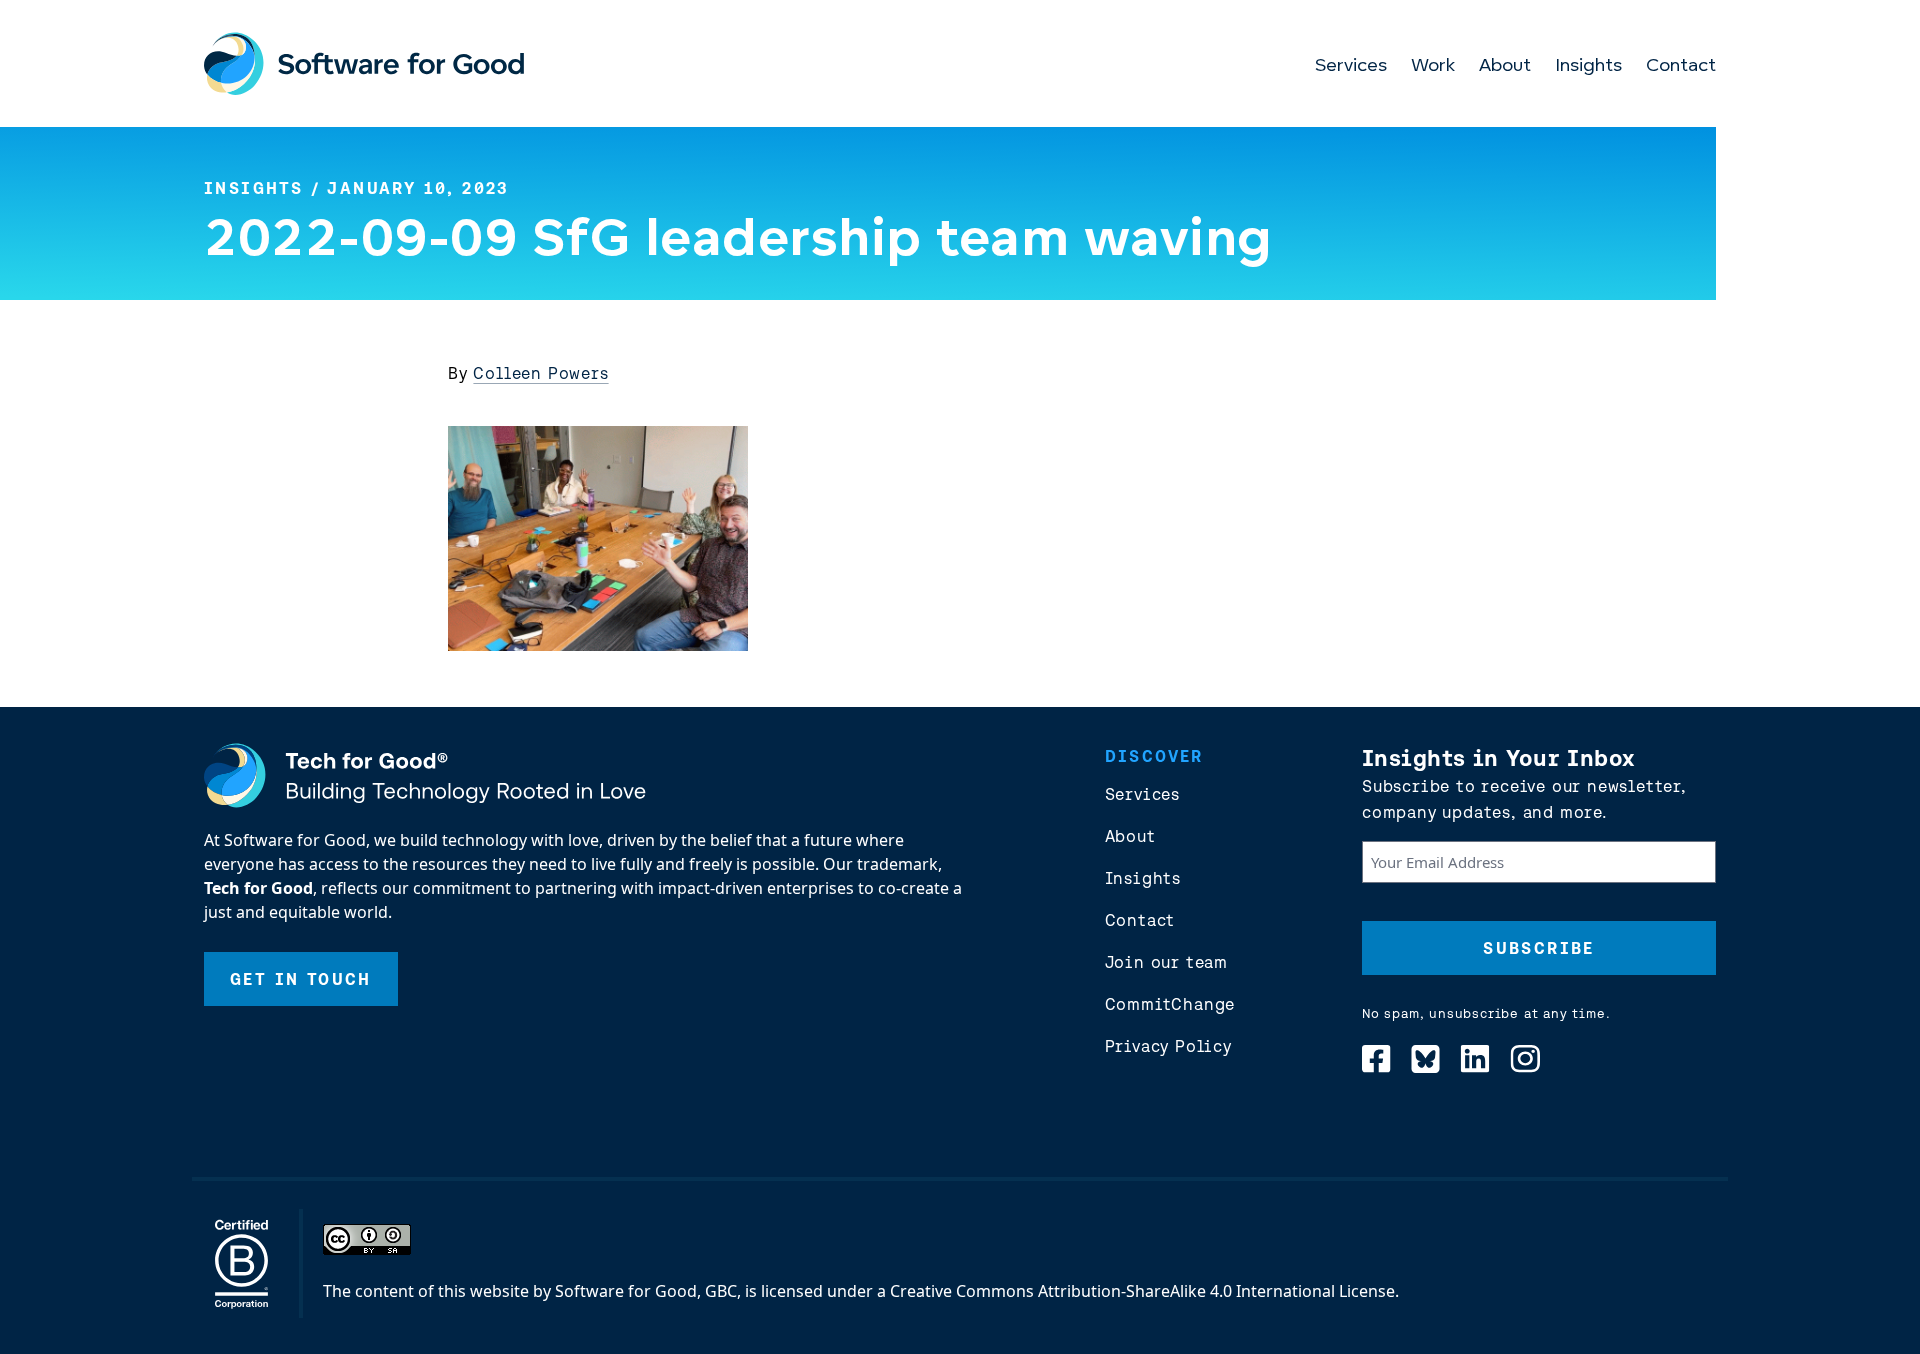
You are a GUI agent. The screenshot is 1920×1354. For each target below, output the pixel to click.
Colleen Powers (540, 373)
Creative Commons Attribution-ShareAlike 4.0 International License (1142, 1291)
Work (1433, 67)
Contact (1681, 67)
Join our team (1166, 962)
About (1505, 67)
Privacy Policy (1168, 1046)
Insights (1588, 67)
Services (1351, 67)
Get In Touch (301, 979)
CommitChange (1170, 1004)
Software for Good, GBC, (648, 1291)
